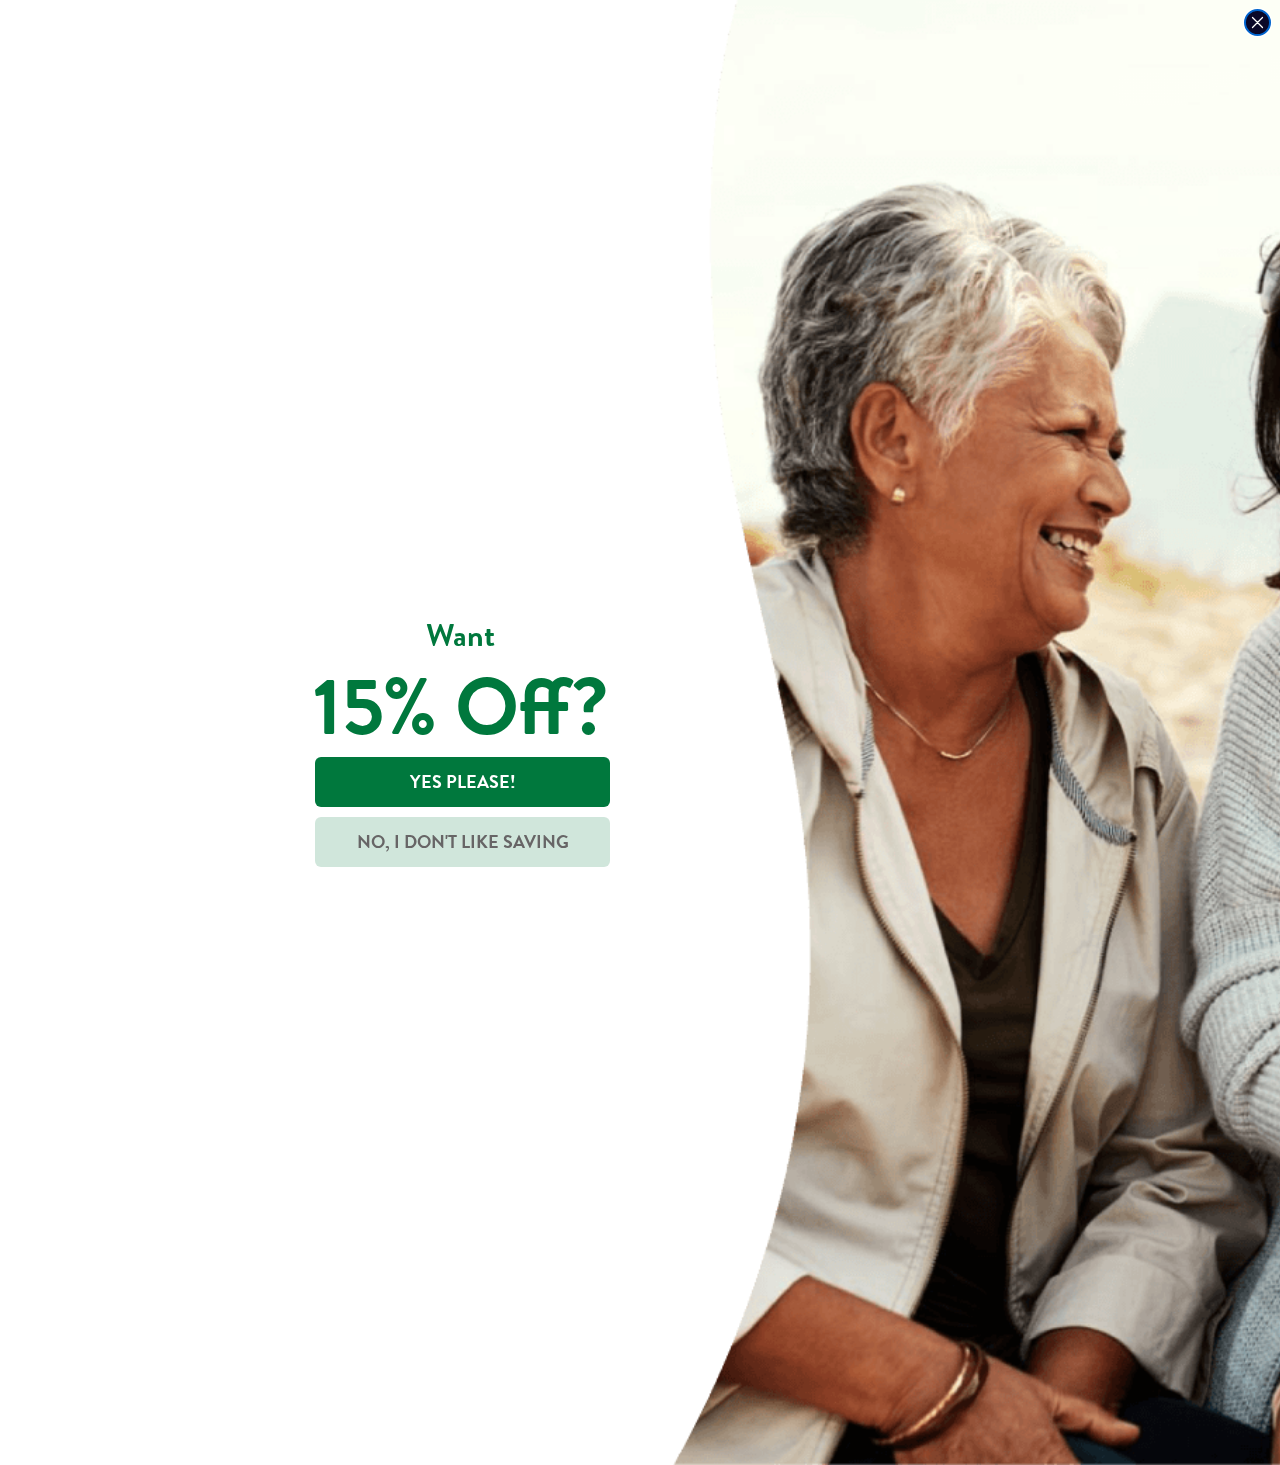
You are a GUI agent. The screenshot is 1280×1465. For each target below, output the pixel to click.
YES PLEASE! (463, 781)
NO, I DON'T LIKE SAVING (463, 841)
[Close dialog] (1257, 22)
